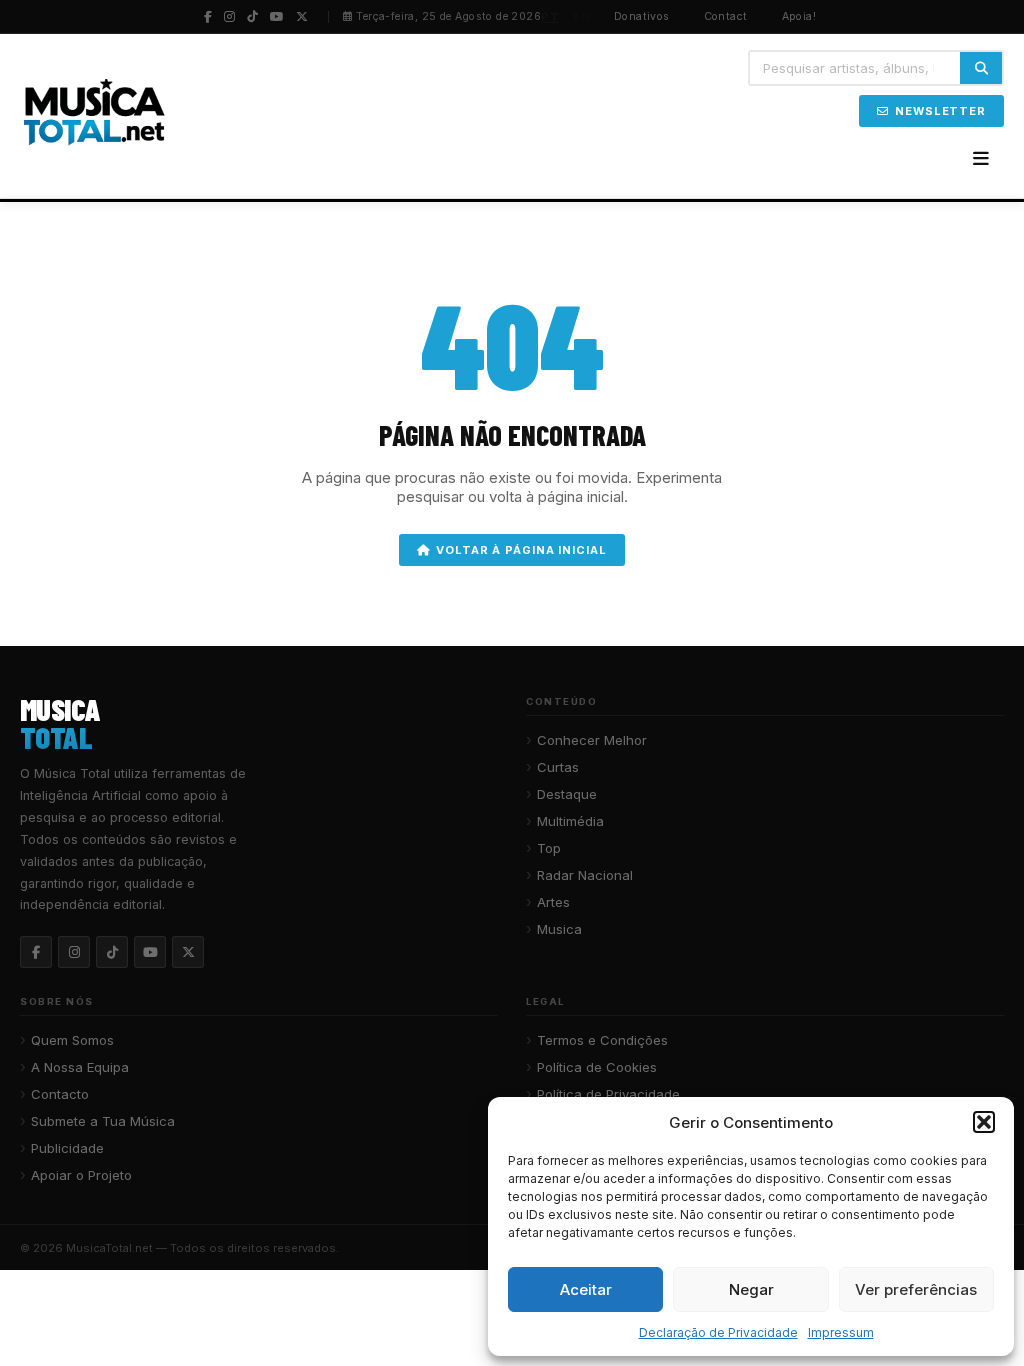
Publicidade (67, 1148)
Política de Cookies (597, 1067)
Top (549, 848)
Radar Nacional (585, 875)
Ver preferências (916, 1289)
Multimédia (570, 821)
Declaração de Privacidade (718, 1332)
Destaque (567, 794)
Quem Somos (72, 1040)
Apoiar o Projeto (81, 1175)
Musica (559, 929)
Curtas (558, 767)
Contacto (60, 1094)
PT (550, 17)
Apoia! (799, 16)
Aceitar (586, 1289)
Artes (553, 902)
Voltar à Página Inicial (521, 550)
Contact (726, 16)
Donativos (642, 16)
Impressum (841, 1332)
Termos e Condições (602, 1040)
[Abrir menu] (981, 159)
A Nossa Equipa (80, 1067)
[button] (984, 1122)
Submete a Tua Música (103, 1121)
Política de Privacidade (608, 1094)
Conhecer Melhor (592, 740)
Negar (751, 1289)
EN (581, 17)
